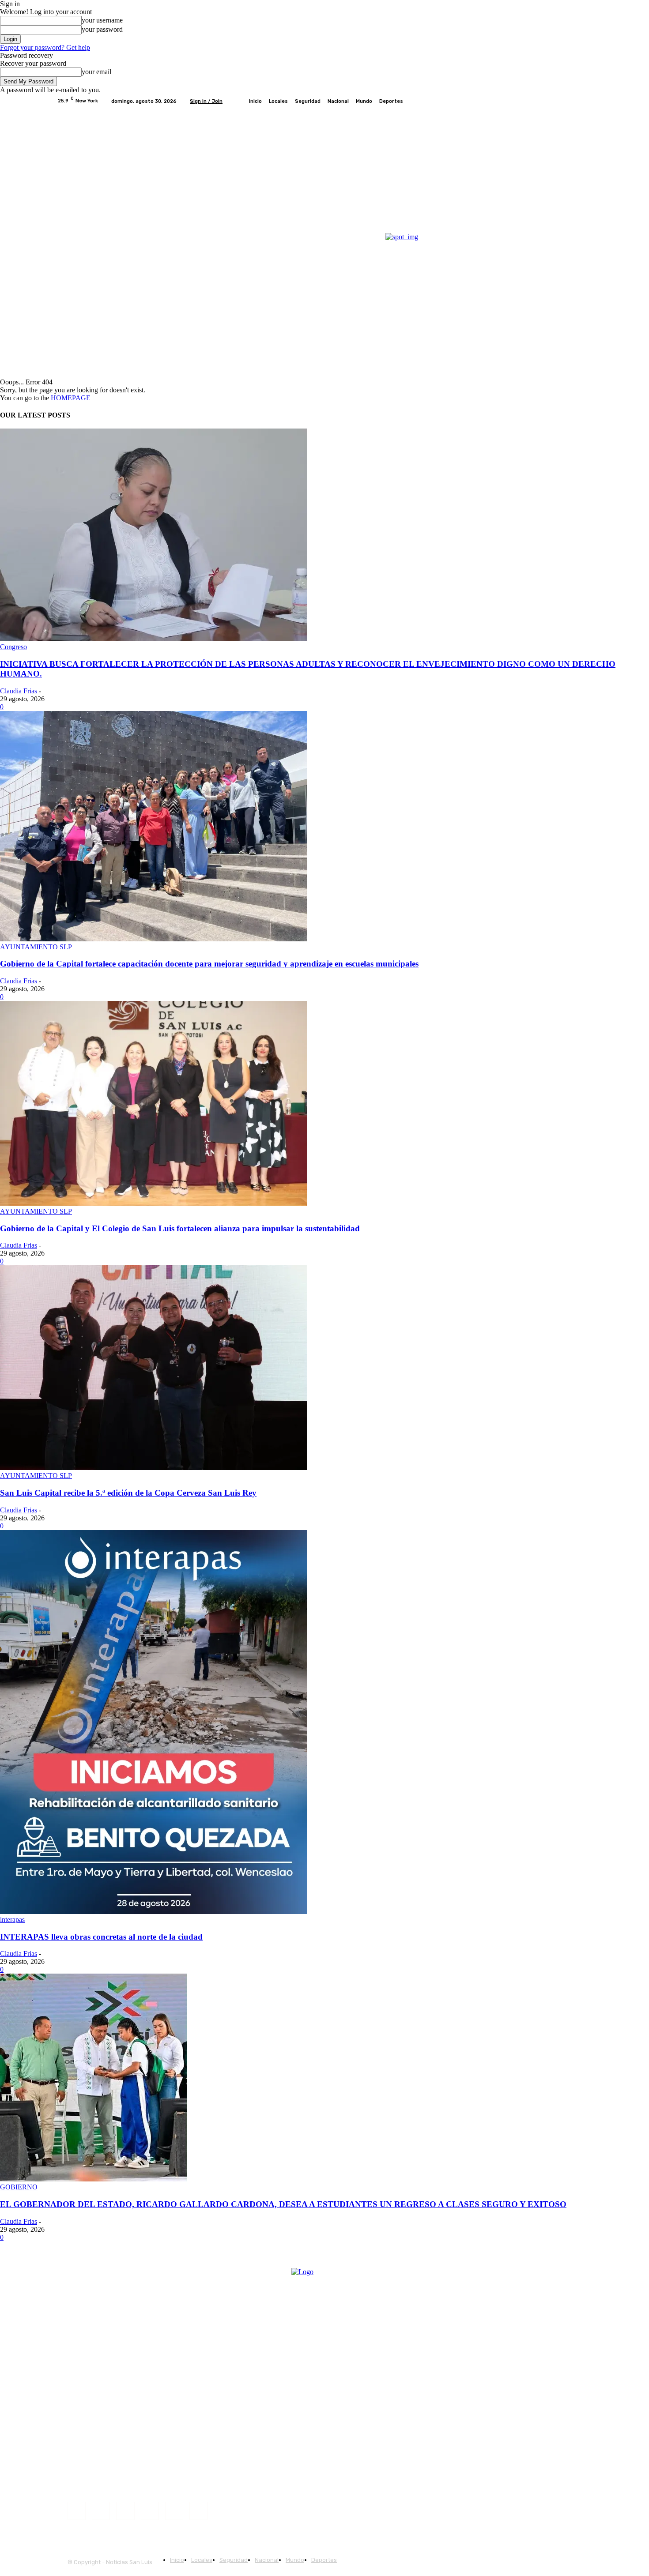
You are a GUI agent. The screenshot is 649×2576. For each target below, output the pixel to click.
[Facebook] (544, 101)
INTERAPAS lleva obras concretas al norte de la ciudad (101, 1937)
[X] (566, 101)
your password (102, 29)
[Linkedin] (125, 2511)
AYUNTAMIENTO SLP (36, 947)
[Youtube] (587, 101)
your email (96, 72)
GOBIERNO (19, 2187)
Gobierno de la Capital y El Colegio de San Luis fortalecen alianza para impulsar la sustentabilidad (180, 1228)
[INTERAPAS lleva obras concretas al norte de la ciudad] (154, 1912)
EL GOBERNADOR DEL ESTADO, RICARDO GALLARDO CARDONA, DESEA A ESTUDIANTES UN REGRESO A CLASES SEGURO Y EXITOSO (283, 2204)
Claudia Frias (19, 691)
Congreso (13, 647)
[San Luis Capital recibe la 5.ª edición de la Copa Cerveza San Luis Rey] (154, 1468)
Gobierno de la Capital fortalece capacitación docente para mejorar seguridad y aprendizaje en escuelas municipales (209, 964)
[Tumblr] (174, 2511)
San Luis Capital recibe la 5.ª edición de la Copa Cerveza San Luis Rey (128, 1493)
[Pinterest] (150, 2511)
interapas (12, 1920)
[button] (582, 367)
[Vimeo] (576, 101)
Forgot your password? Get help (45, 47)
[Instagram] (555, 101)
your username (102, 20)
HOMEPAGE (71, 398)
